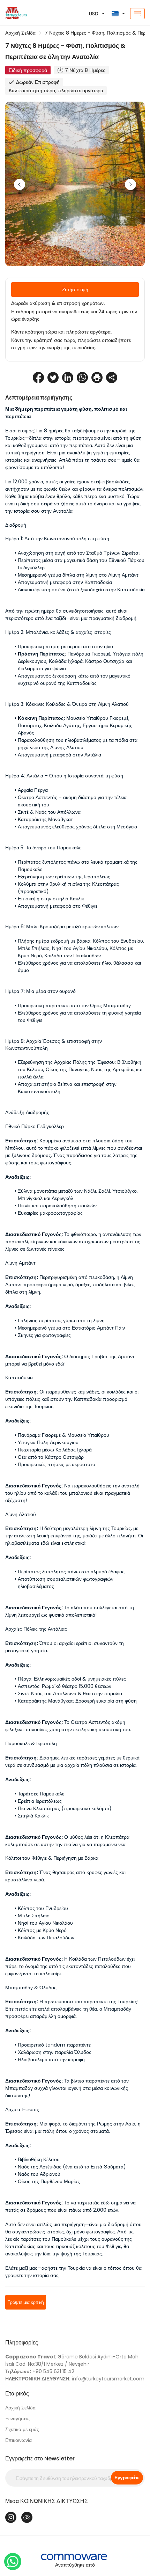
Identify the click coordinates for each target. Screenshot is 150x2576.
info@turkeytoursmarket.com (75, 2379)
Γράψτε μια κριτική (26, 2302)
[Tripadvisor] (27, 2517)
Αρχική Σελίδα (20, 33)
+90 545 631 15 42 (40, 2371)
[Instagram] (11, 2517)
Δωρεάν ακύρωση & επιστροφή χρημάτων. (58, 303)
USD (94, 14)
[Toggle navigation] (137, 14)
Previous (20, 184)
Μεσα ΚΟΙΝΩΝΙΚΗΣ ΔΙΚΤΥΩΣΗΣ (47, 2501)
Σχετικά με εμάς (22, 2429)
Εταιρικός (17, 2394)
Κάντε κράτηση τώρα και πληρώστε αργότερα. (61, 332)
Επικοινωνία (18, 2440)
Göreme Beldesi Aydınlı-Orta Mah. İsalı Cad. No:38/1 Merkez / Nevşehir (72, 2360)
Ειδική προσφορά (28, 70)
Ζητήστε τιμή (75, 290)
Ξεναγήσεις (17, 2418)
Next (130, 184)
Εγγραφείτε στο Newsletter (40, 2458)
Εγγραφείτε (127, 2478)
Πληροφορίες (22, 2343)
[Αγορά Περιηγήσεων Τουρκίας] (25, 14)
